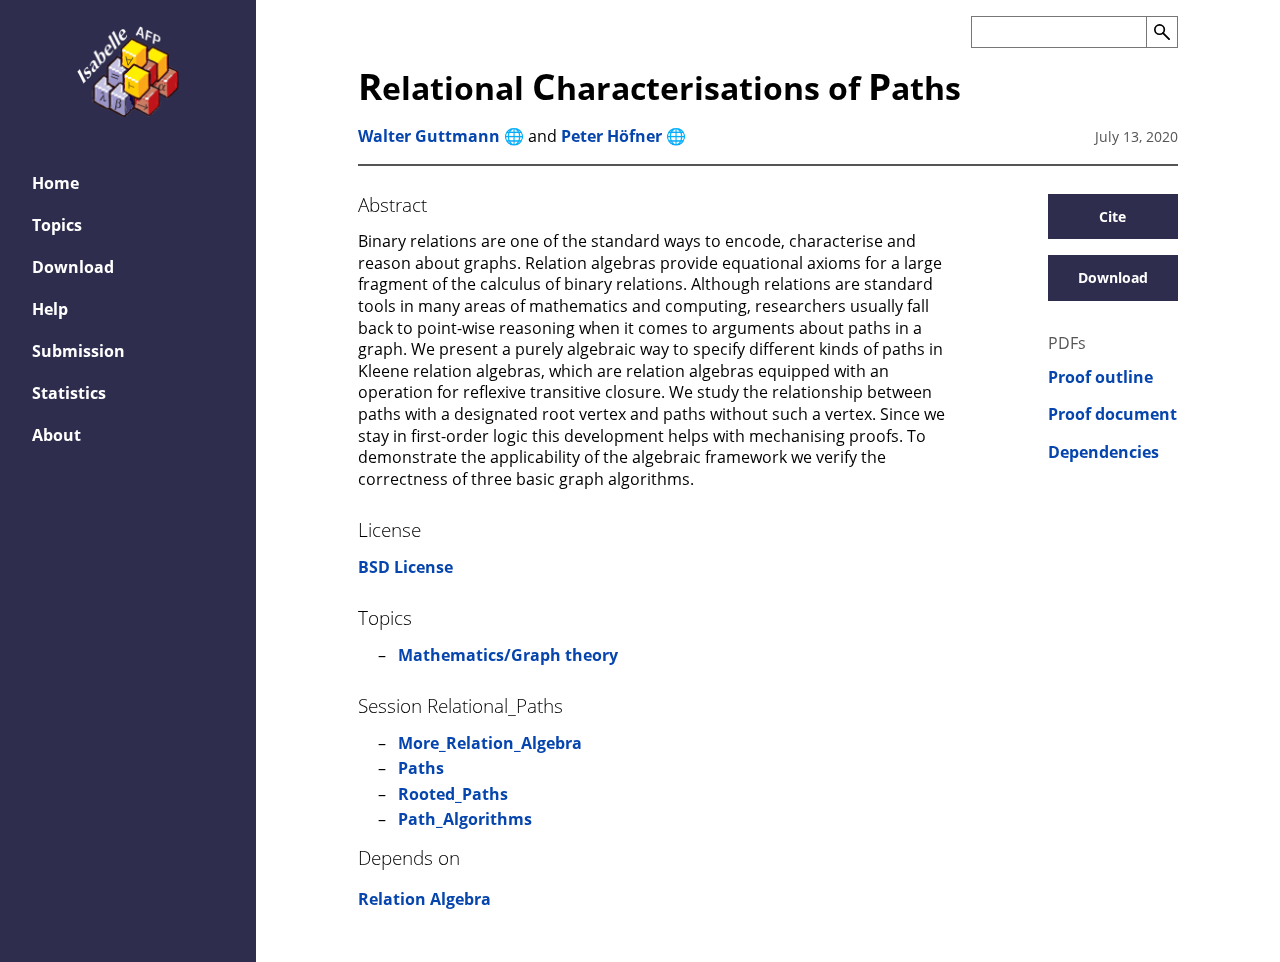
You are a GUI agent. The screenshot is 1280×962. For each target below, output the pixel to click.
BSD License (405, 567)
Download (73, 267)
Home (55, 183)
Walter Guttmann (429, 136)
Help (50, 309)
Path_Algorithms (465, 819)
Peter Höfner (611, 136)
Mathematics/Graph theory (508, 655)
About (56, 435)
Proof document (1112, 414)
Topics (57, 225)
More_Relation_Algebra (490, 743)
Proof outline (1100, 377)
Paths (421, 768)
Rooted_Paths (453, 794)
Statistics (69, 393)
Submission (78, 351)
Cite (1112, 216)
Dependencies (1103, 452)
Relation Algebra (424, 899)
